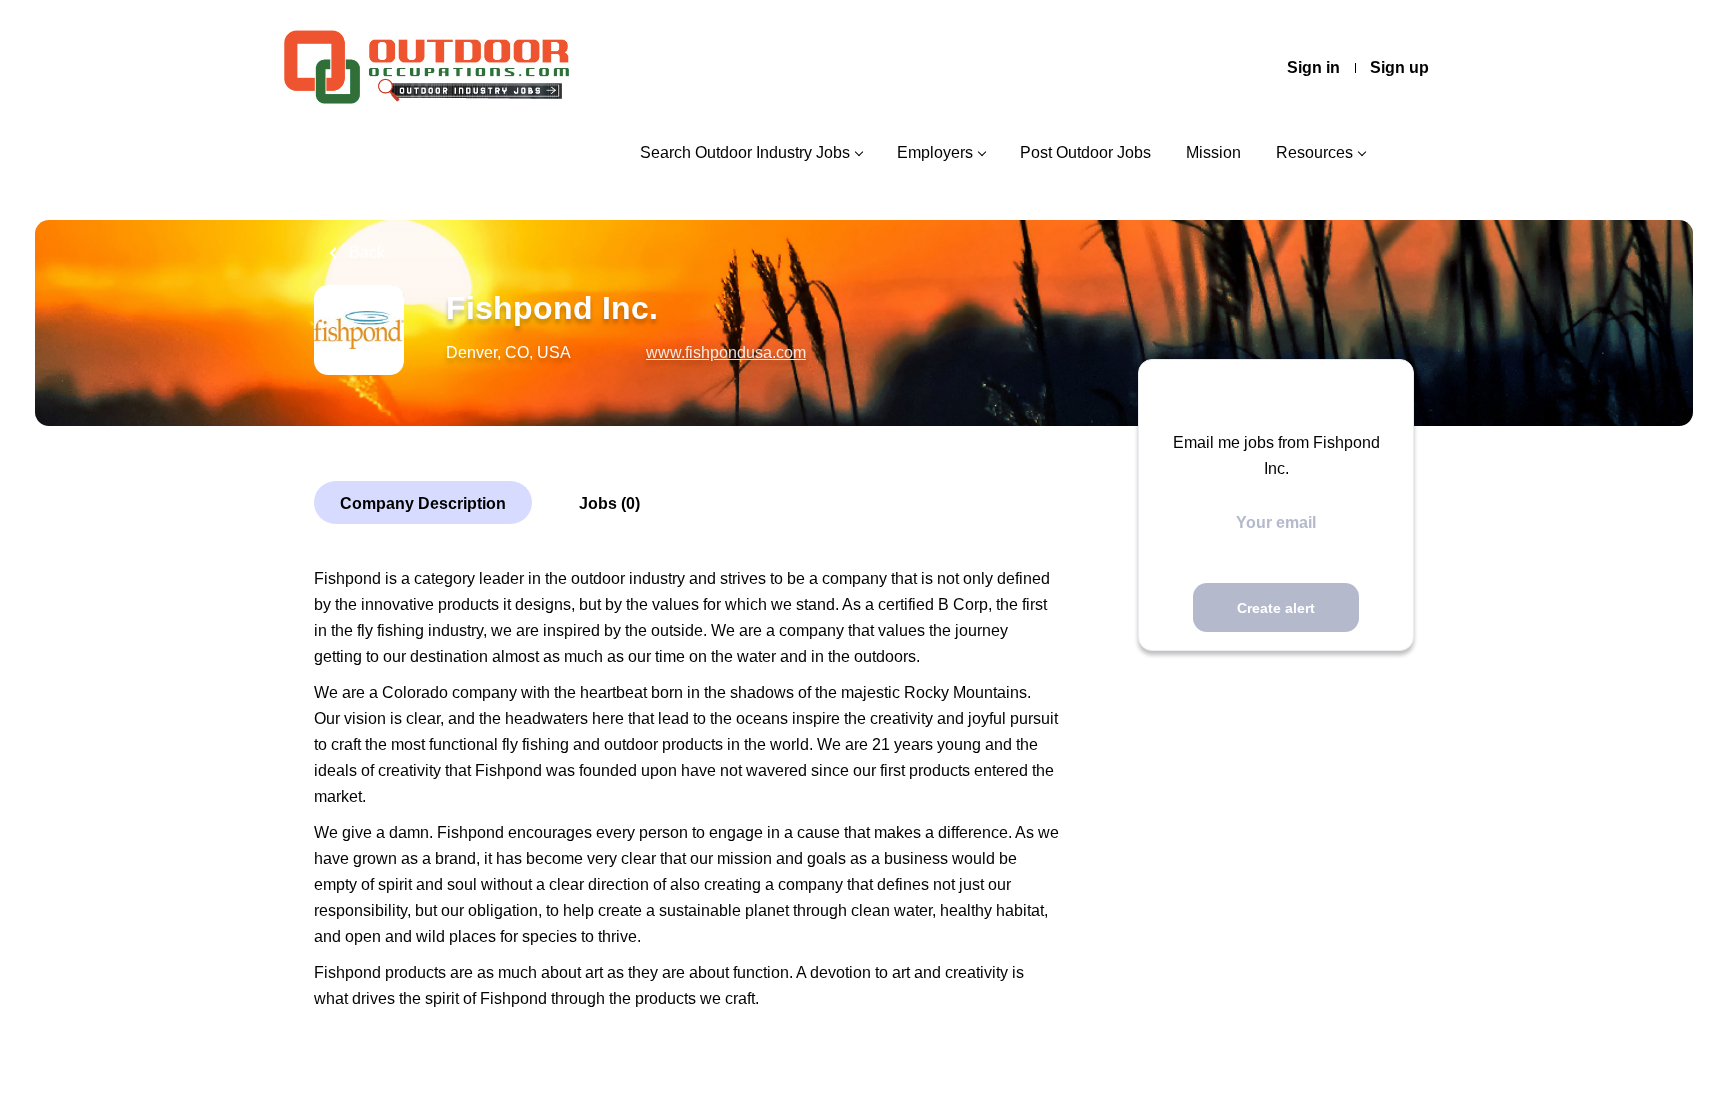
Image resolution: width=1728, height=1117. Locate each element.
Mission (1213, 152)
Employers (935, 152)
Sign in (1313, 67)
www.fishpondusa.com (726, 352)
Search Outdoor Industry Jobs (745, 152)
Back (365, 252)
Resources (1314, 152)
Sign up (1399, 67)
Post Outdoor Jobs (1085, 152)
